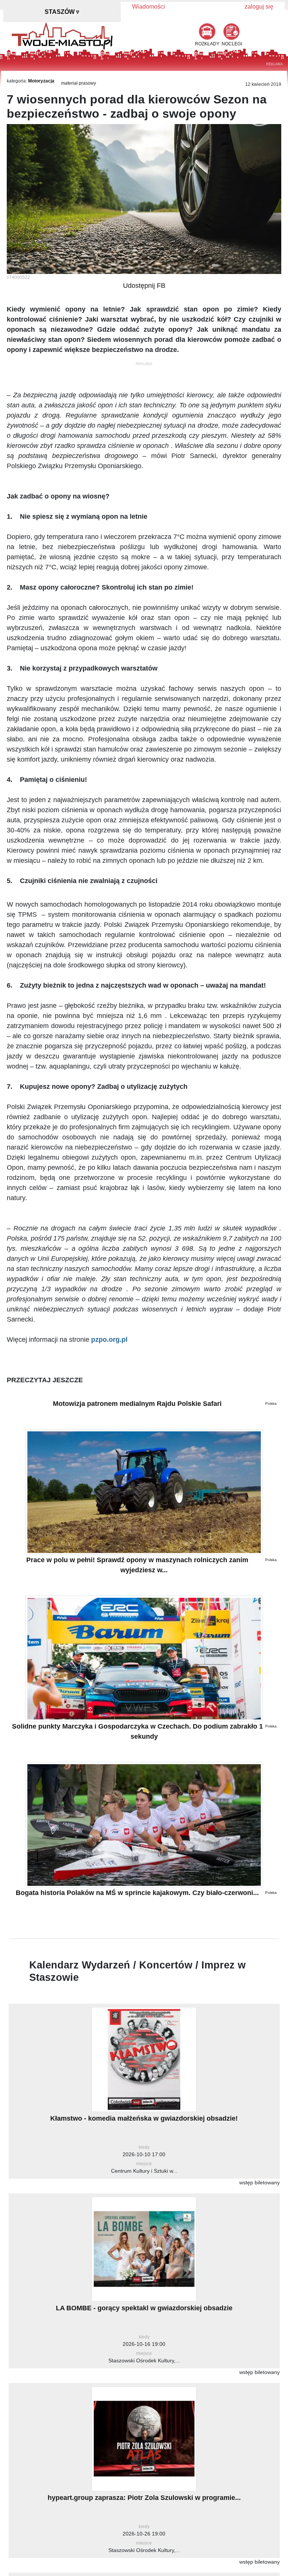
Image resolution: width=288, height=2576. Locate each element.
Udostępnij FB (144, 286)
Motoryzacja (41, 81)
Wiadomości (148, 7)
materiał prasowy (79, 83)
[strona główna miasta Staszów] (62, 35)
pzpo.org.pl (109, 1340)
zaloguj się (259, 7)
